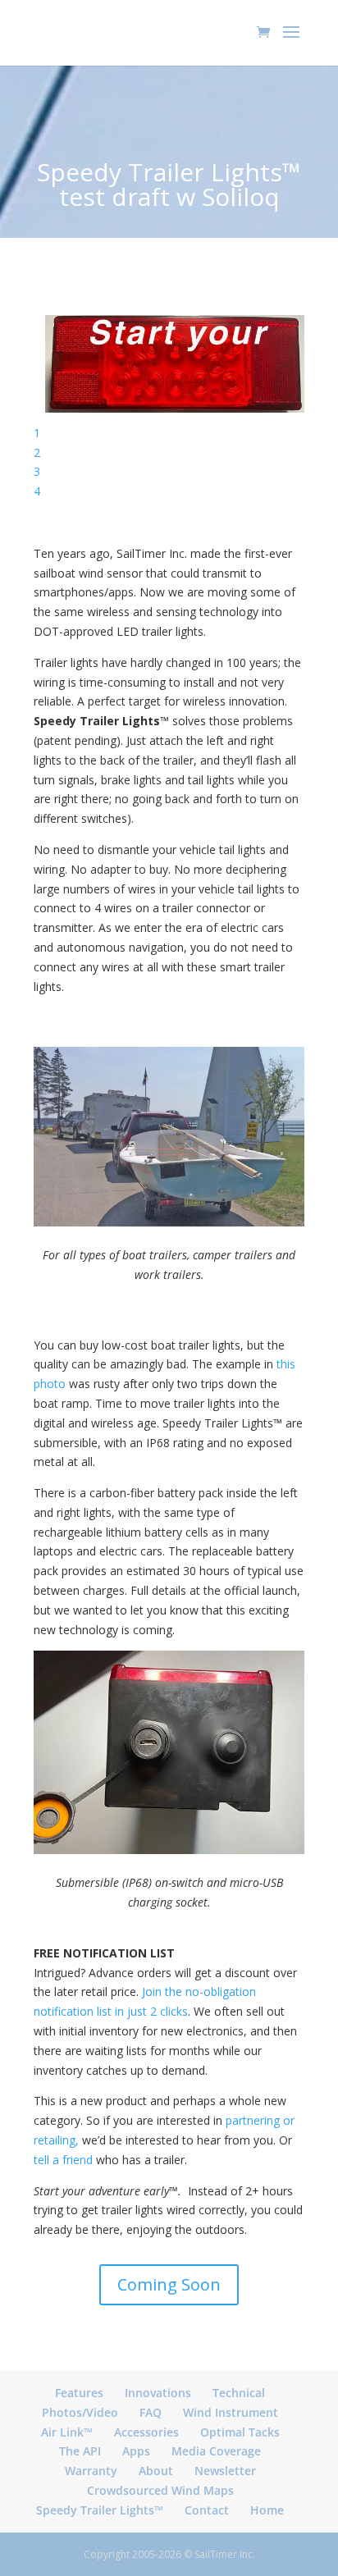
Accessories (146, 2432)
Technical (239, 2393)
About (156, 2471)
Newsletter (225, 2471)
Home (267, 2510)
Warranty (91, 2471)
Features (79, 2393)
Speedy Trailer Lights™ (100, 2510)
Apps (136, 2451)
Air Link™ (67, 2432)
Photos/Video (80, 2412)
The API (80, 2451)
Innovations (158, 2393)
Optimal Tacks (240, 2432)
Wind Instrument (231, 2412)
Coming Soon (169, 2284)
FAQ (151, 2412)
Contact (207, 2510)
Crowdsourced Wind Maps (160, 2490)
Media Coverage (216, 2451)
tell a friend (63, 2160)
